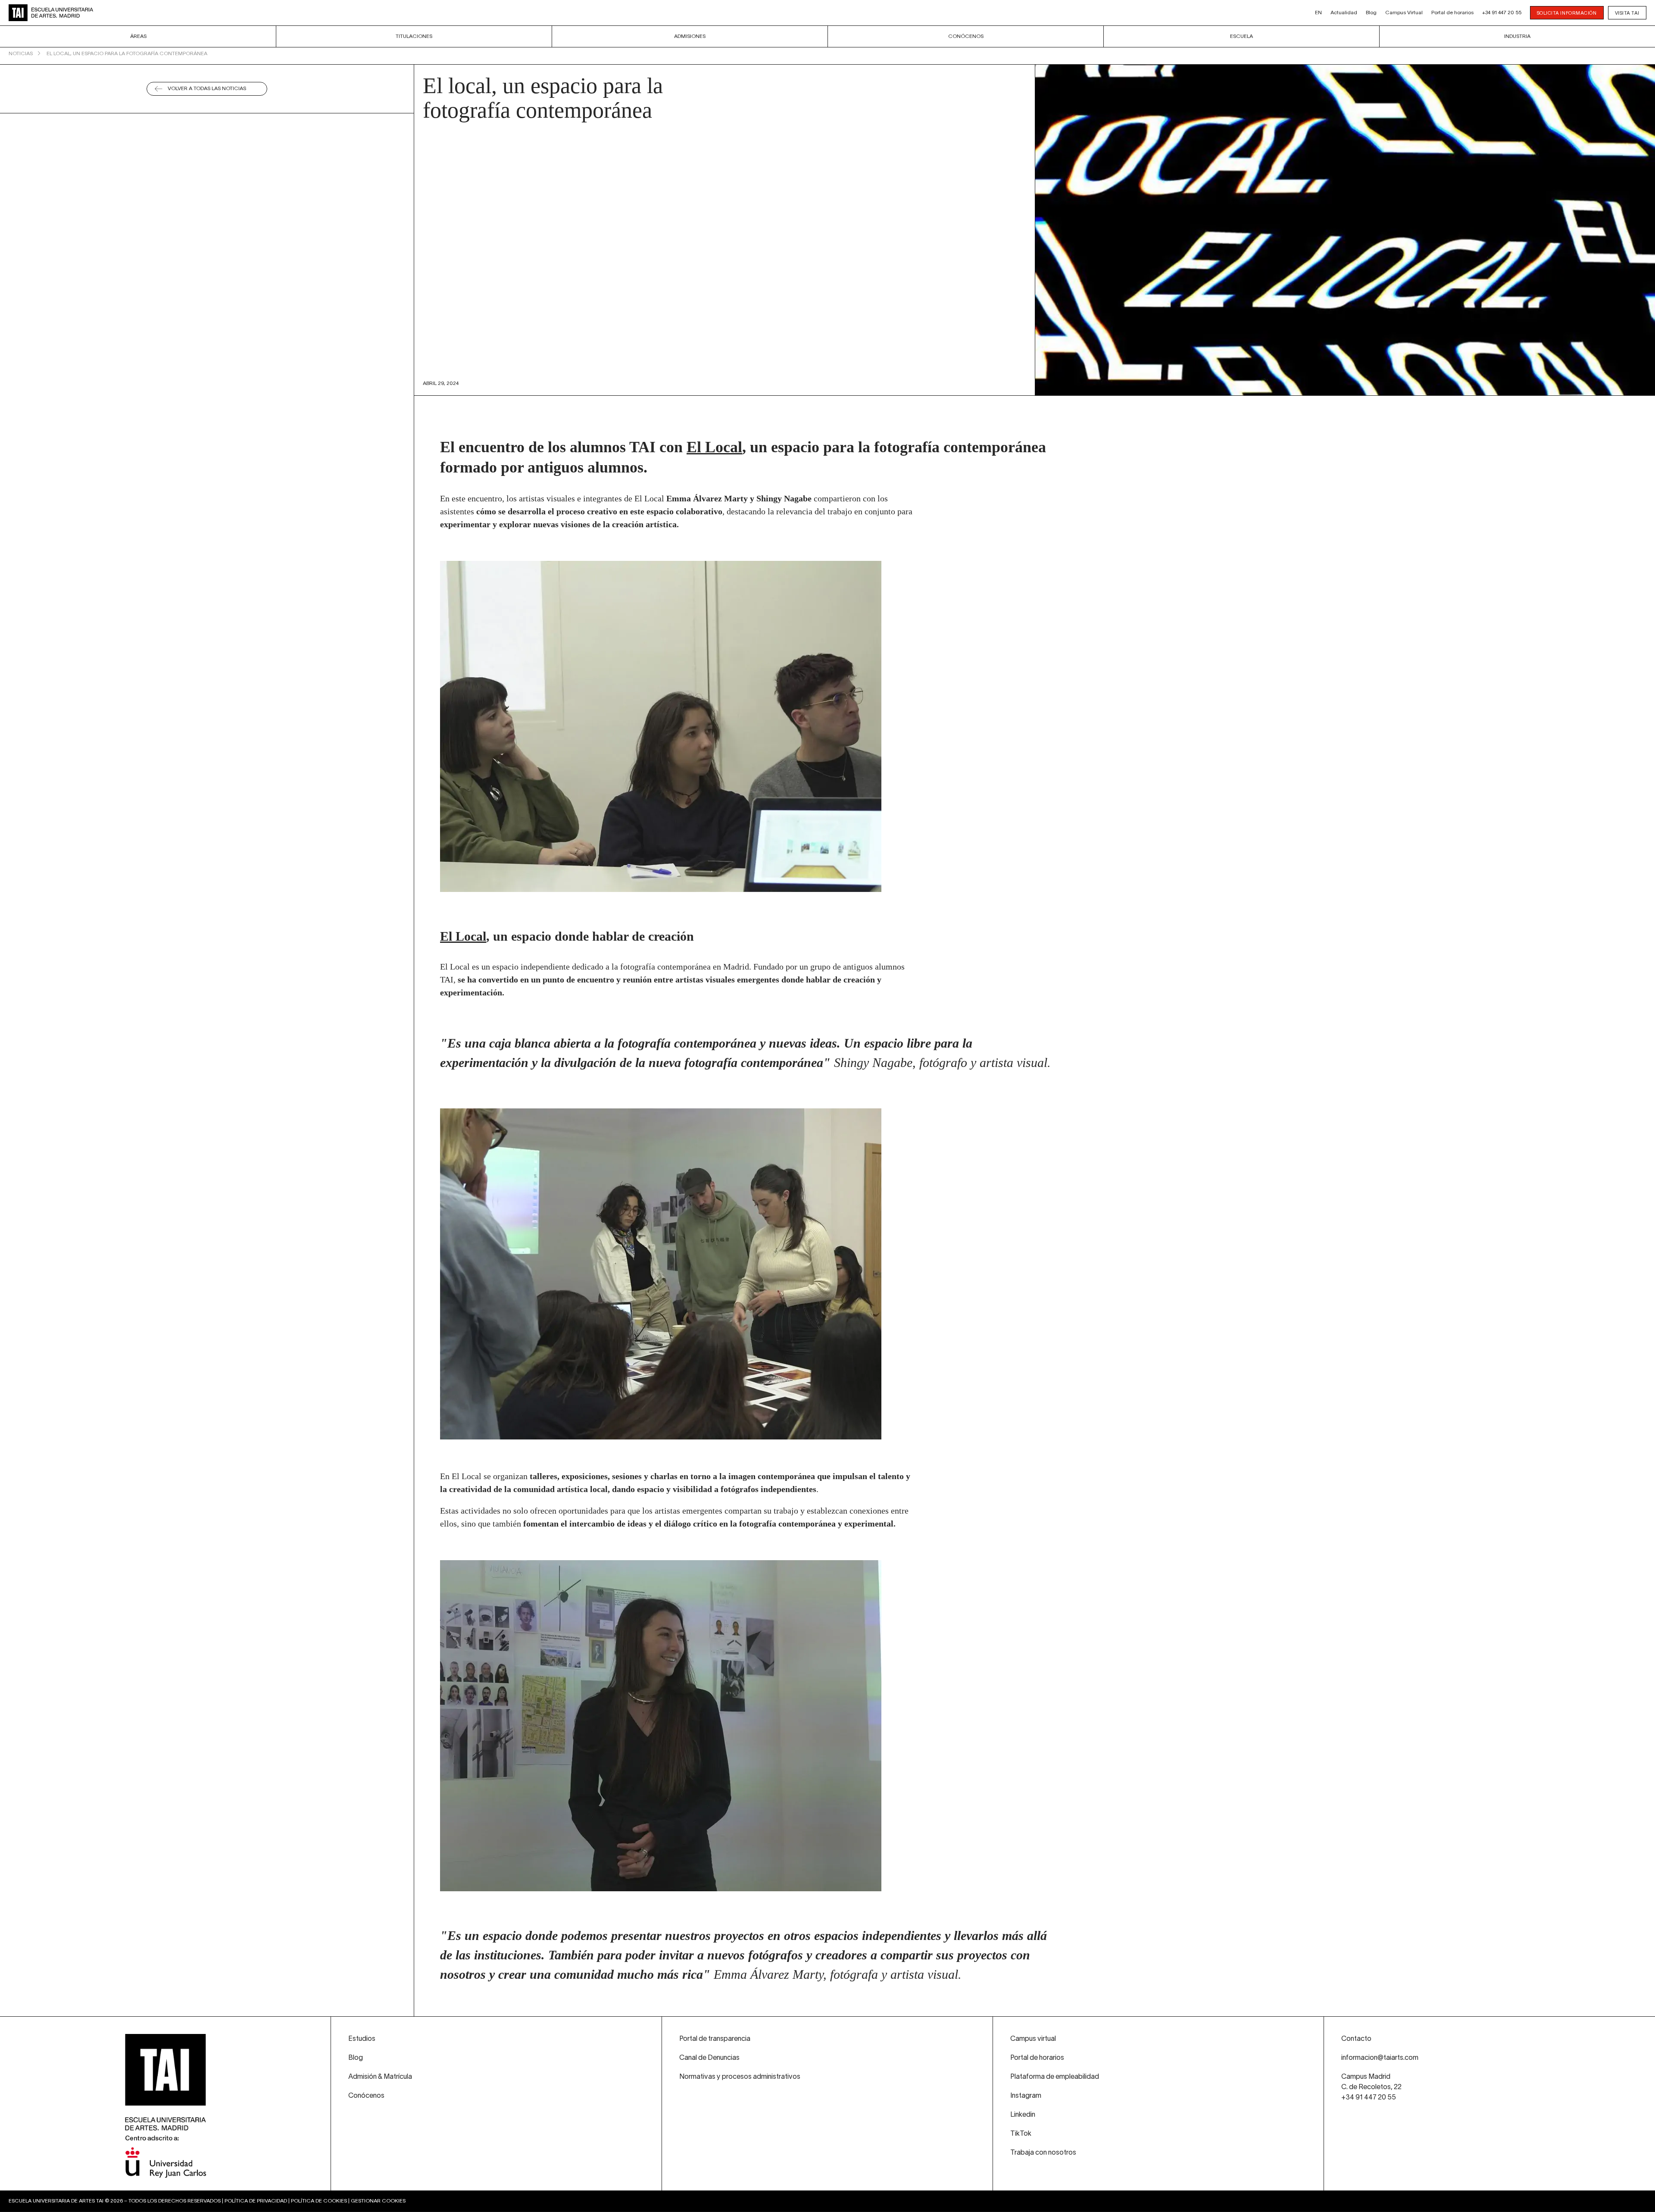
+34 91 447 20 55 (1502, 13)
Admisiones (690, 36)
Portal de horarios (1452, 13)
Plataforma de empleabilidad (1055, 2077)
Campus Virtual (1404, 13)
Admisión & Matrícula (380, 2077)
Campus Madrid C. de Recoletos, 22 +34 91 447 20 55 (1371, 2087)
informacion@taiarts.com (1380, 2058)
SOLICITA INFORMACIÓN (1567, 13)
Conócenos (966, 36)
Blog (1371, 13)
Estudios (362, 2039)
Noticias (21, 54)
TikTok (1021, 2134)
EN (1318, 13)
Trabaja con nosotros (1043, 2153)
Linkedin (1023, 2115)
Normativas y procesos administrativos (740, 2077)
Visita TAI (1627, 13)
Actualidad (1344, 13)
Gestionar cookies (378, 2201)
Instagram (1026, 2096)
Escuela (1241, 36)
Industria (1517, 36)
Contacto (1356, 2039)
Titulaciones (414, 36)
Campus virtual (1033, 2039)
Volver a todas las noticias (207, 89)
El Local (714, 447)
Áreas (138, 36)
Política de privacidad (256, 2201)
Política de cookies (319, 2201)
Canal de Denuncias (709, 2058)
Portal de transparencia (715, 2039)
